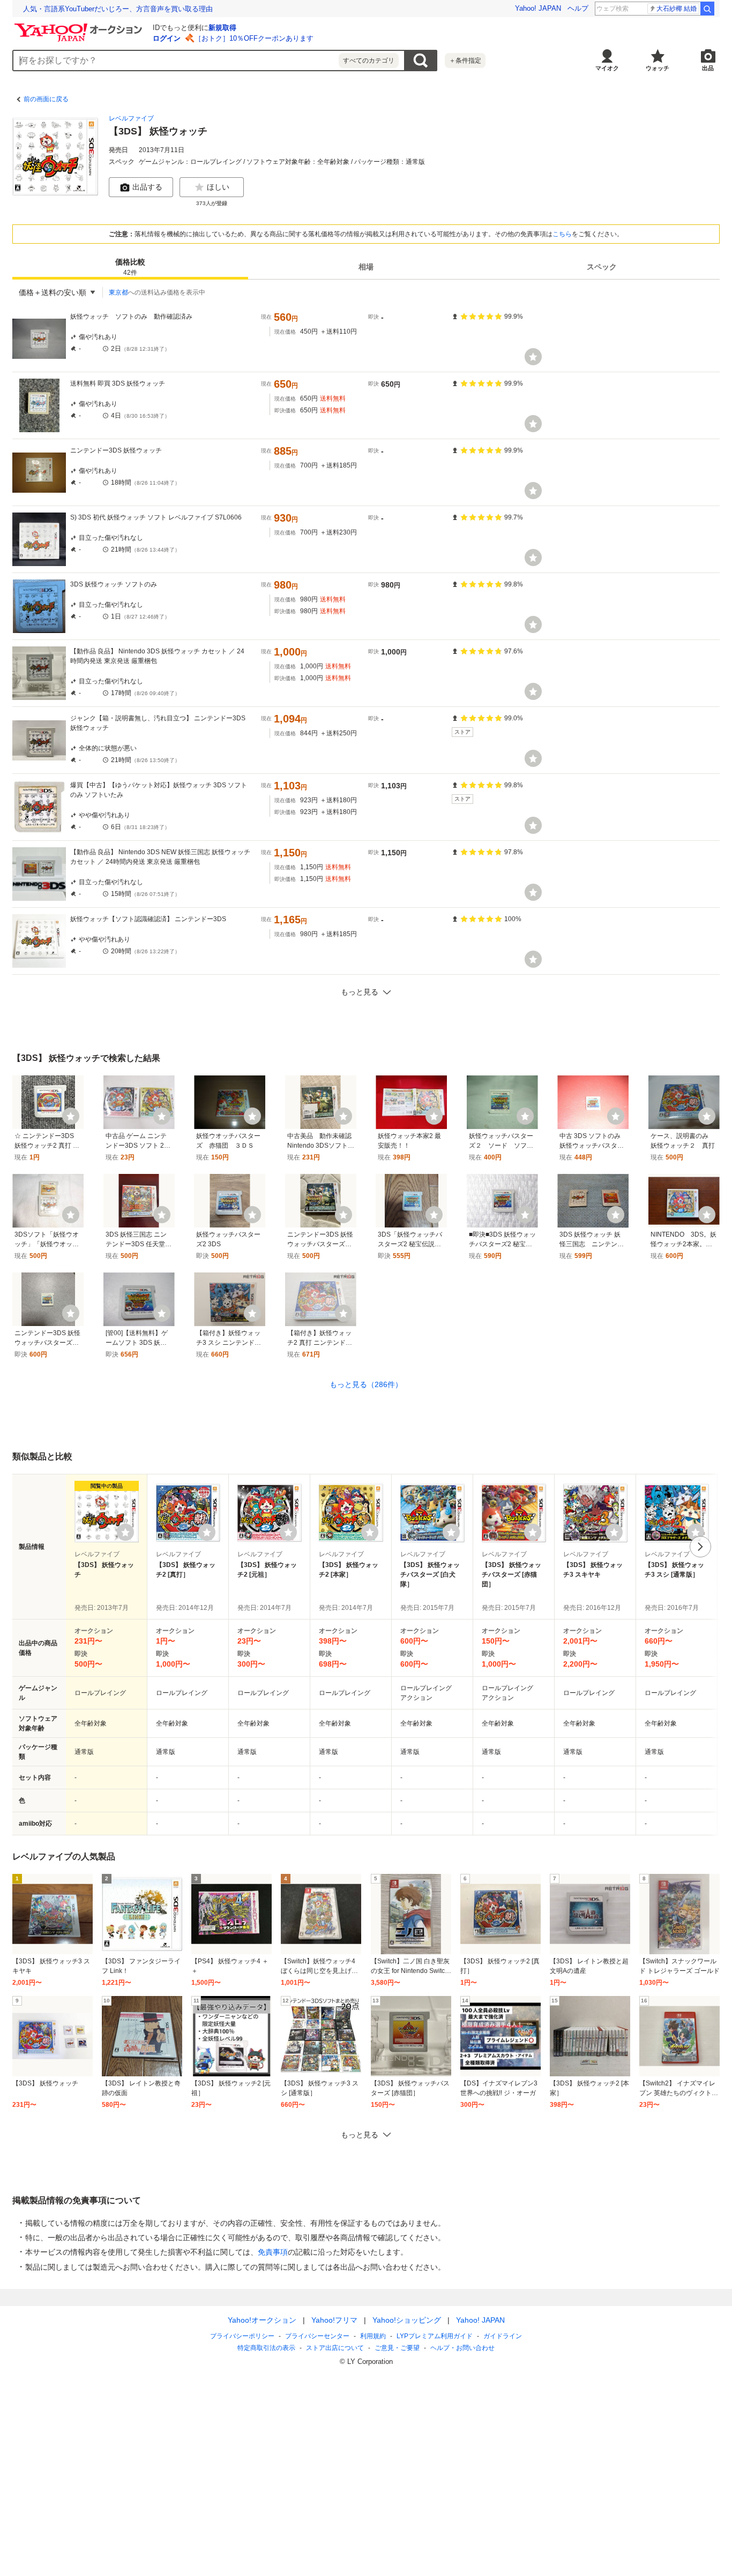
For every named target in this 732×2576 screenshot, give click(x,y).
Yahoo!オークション (262, 2320)
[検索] (707, 9)
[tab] (130, 267)
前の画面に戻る (46, 99)
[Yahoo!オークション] (80, 26)
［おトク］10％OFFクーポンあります (254, 38)
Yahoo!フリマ (334, 2320)
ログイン (167, 38)
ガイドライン (503, 2336)
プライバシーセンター (317, 2336)
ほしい (218, 187)
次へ (700, 1547)
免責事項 (273, 2252)
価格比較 (130, 267)
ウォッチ (658, 68)
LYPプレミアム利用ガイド (435, 2336)
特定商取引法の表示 (266, 2348)
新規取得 (222, 28)
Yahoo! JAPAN (538, 8)
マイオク (607, 68)
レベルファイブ (131, 118)
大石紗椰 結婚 (677, 9)
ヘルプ (578, 8)
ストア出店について (335, 2348)
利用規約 (373, 2336)
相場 (366, 267)
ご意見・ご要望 (397, 2348)
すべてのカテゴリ (369, 61)
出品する (147, 187)
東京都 (118, 292)
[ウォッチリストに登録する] (125, 1532)
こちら (562, 234)
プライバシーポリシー (242, 2336)
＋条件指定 (465, 61)
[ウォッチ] (533, 357)
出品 (708, 68)
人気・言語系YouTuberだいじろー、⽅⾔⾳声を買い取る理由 (118, 9)
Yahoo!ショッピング (407, 2320)
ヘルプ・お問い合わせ (462, 2348)
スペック (602, 267)
